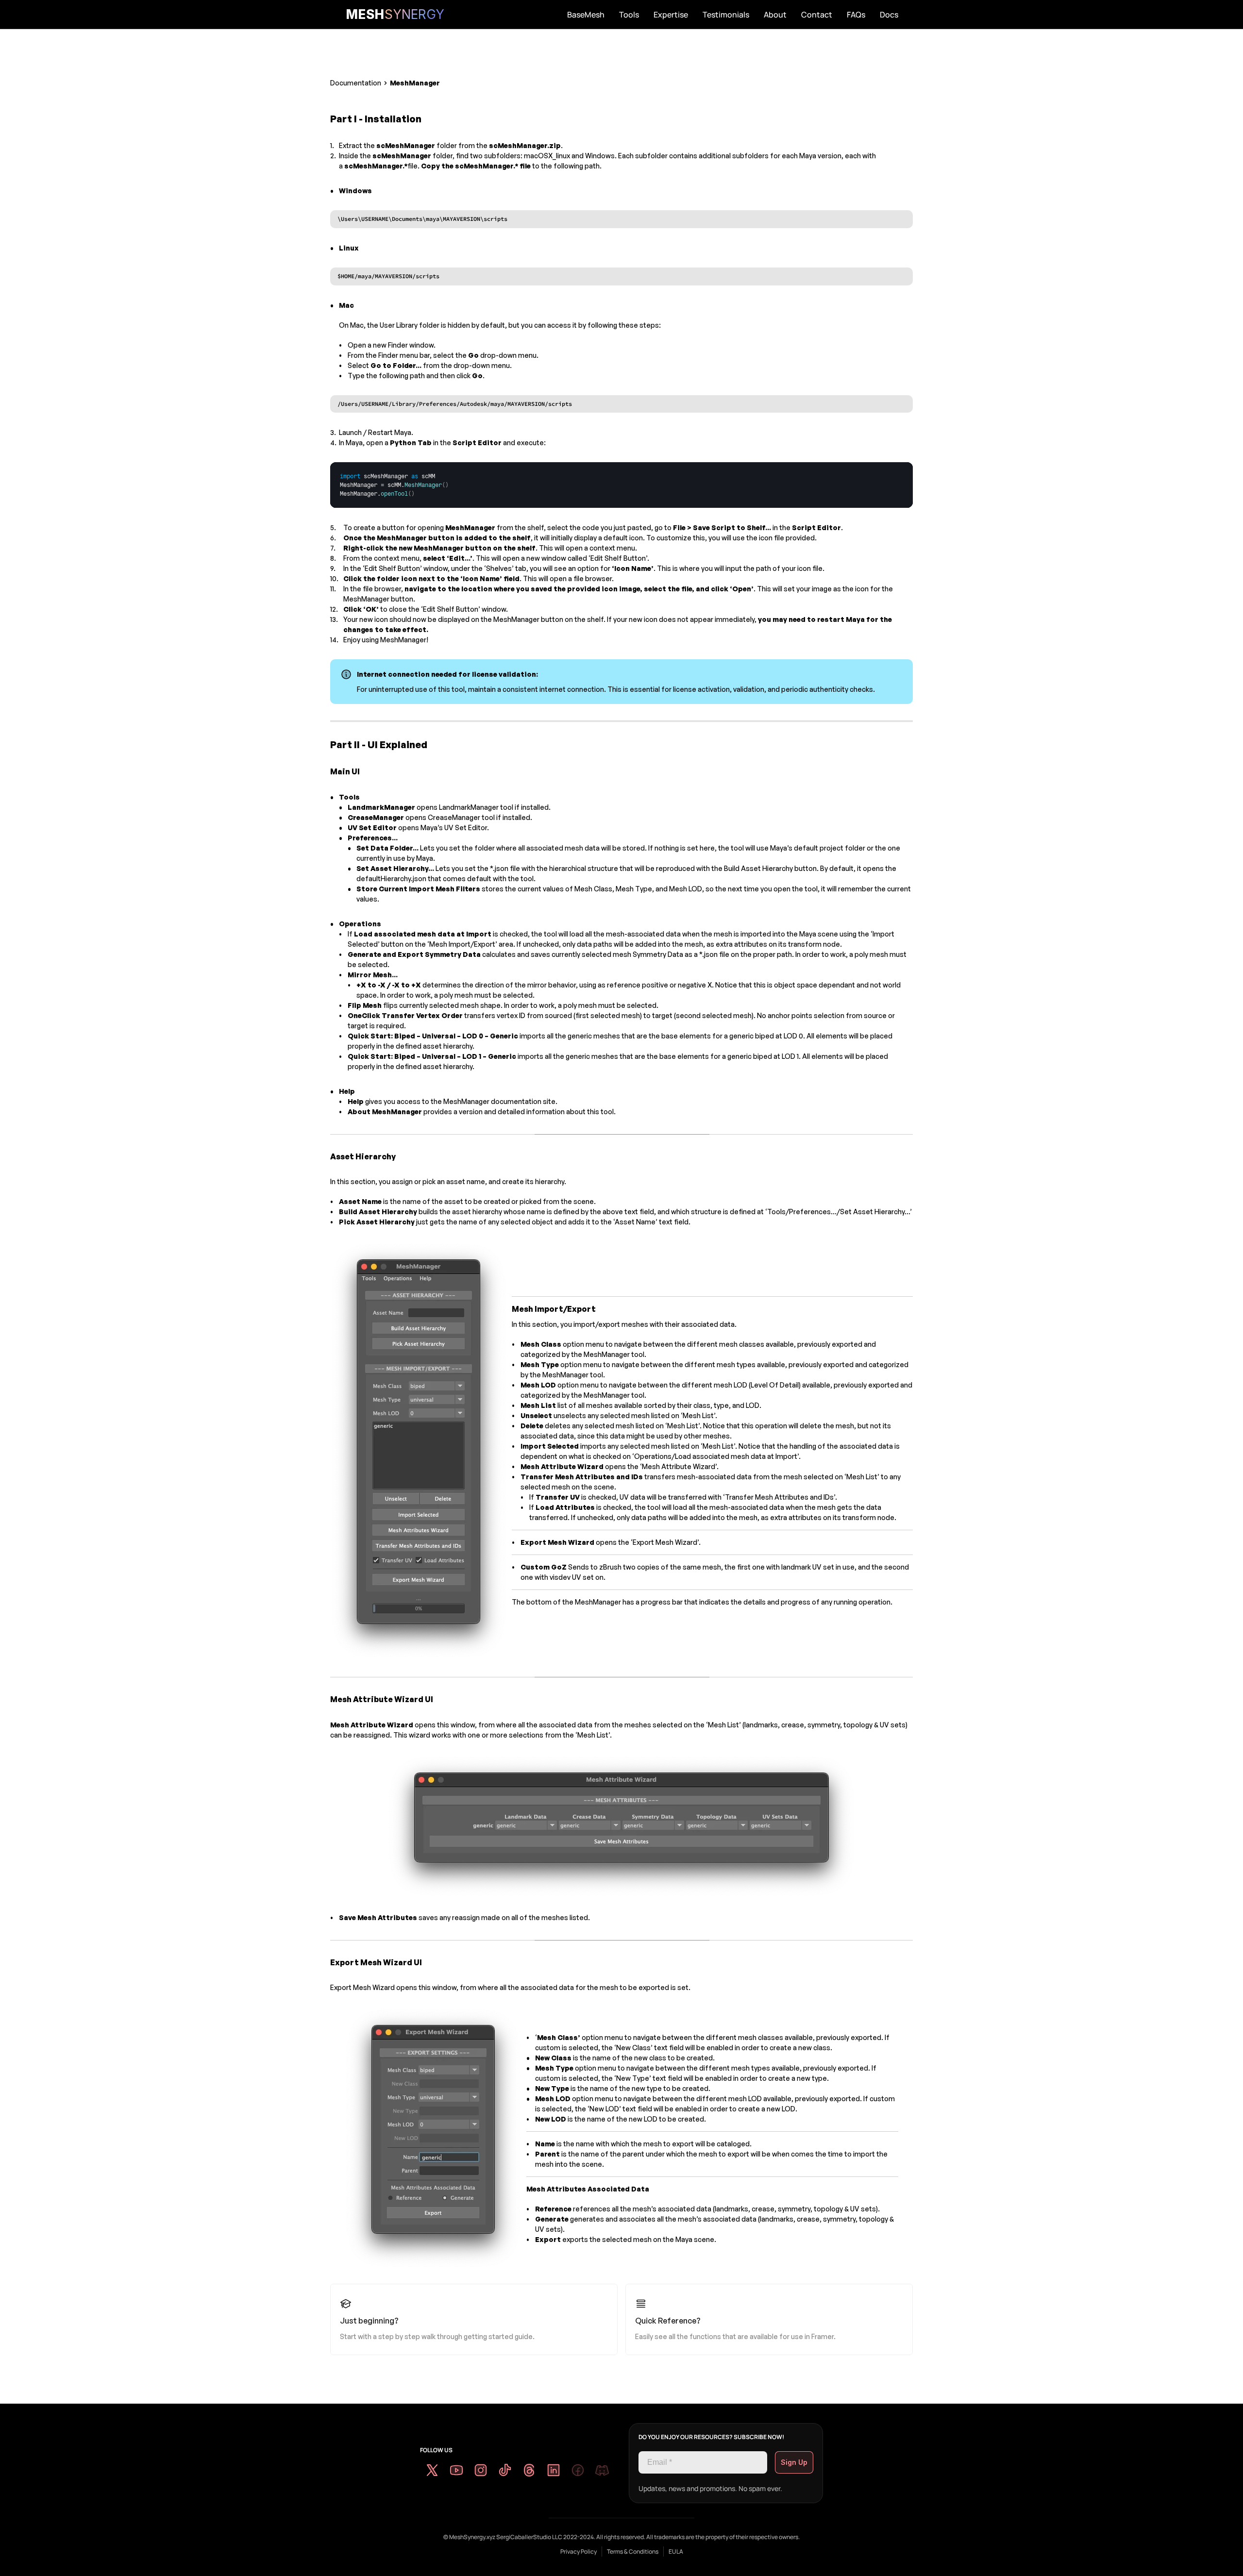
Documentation (356, 83)
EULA (676, 2551)
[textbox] (395, 485)
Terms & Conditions (633, 2551)
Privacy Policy (579, 2551)
